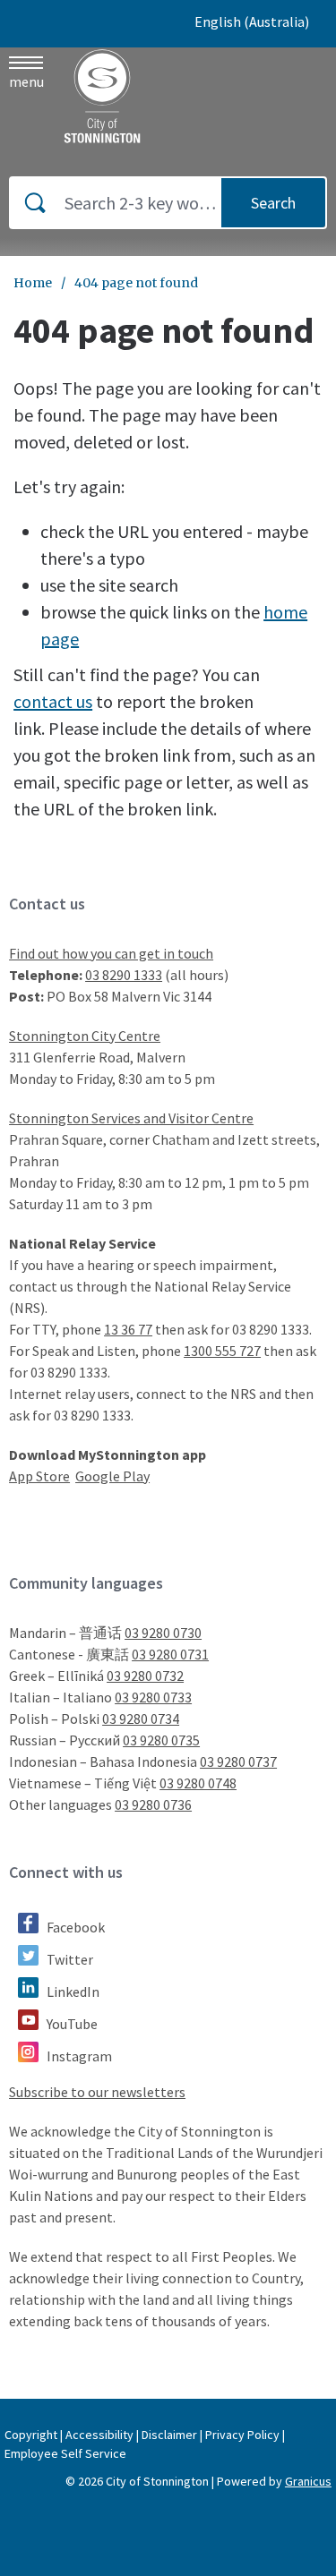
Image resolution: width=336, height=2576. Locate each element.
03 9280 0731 (170, 1654)
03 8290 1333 (124, 975)
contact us (53, 701)
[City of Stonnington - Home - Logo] (103, 96)
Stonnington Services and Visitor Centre (131, 1118)
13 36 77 (128, 1329)
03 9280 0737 (238, 1761)
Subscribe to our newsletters (97, 2092)
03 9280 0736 (153, 1804)
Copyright (31, 2435)
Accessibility (99, 2435)
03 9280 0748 (198, 1783)
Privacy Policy (242, 2435)
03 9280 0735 (161, 1740)
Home (33, 283)
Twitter (70, 1959)
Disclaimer (169, 2435)
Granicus (308, 2481)
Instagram (79, 2056)
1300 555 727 (222, 1351)
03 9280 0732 (145, 1676)
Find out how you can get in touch (111, 953)
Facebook (76, 1927)
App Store (39, 1476)
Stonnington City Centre (85, 1036)
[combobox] (258, 21)
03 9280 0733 (153, 1697)
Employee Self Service (65, 2453)
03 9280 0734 (141, 1719)
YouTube (72, 2024)
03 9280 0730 (163, 1633)
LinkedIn (73, 1992)
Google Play (112, 1476)
